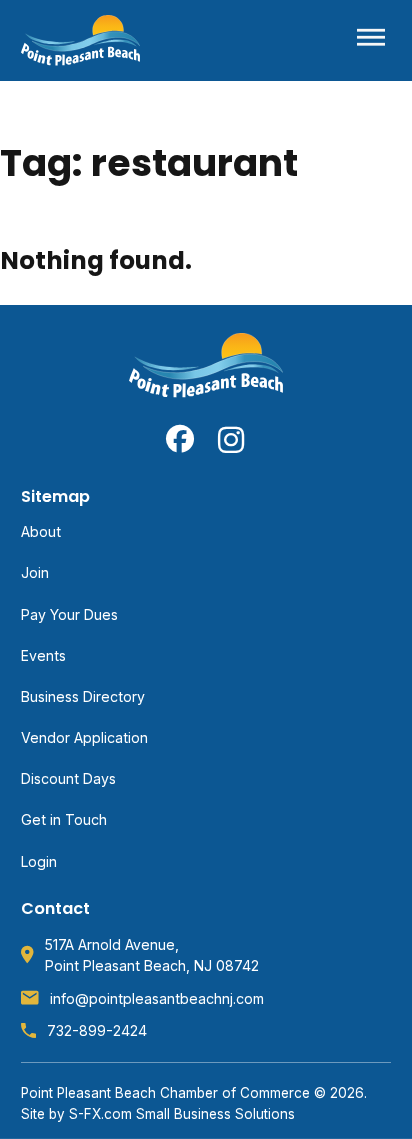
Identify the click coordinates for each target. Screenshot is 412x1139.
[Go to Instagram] (232, 439)
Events (43, 655)
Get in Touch (64, 819)
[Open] (371, 40)
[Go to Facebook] (180, 439)
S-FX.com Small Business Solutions (182, 1114)
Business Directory (83, 696)
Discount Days (68, 778)
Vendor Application (84, 737)
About (41, 531)
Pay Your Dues (69, 614)
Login (39, 861)
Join (35, 572)
